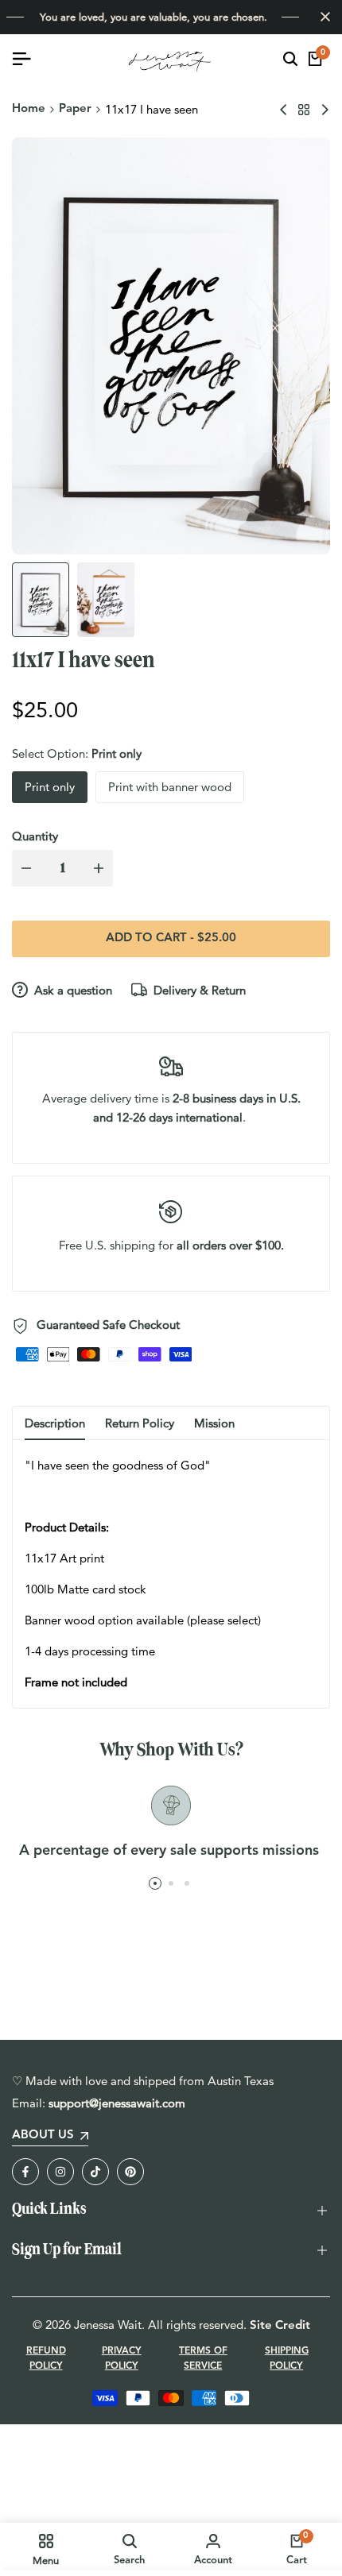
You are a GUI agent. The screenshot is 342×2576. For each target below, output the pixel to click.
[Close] (322, 17)
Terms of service (203, 2359)
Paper (75, 109)
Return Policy (140, 1423)
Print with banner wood (170, 787)
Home (29, 109)
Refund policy (46, 2359)
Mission (214, 1423)
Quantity (35, 836)
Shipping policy (287, 2359)
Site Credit (280, 2326)
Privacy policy (122, 2359)
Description (55, 1423)
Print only (50, 787)
